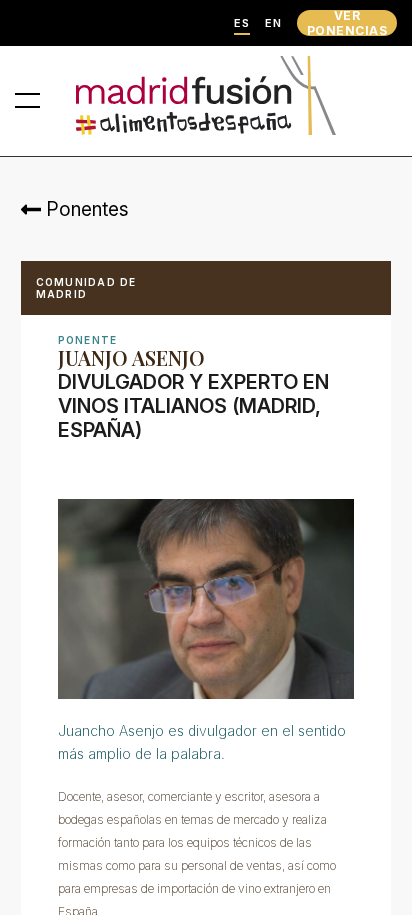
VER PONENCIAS (347, 23)
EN (273, 23)
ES (242, 23)
